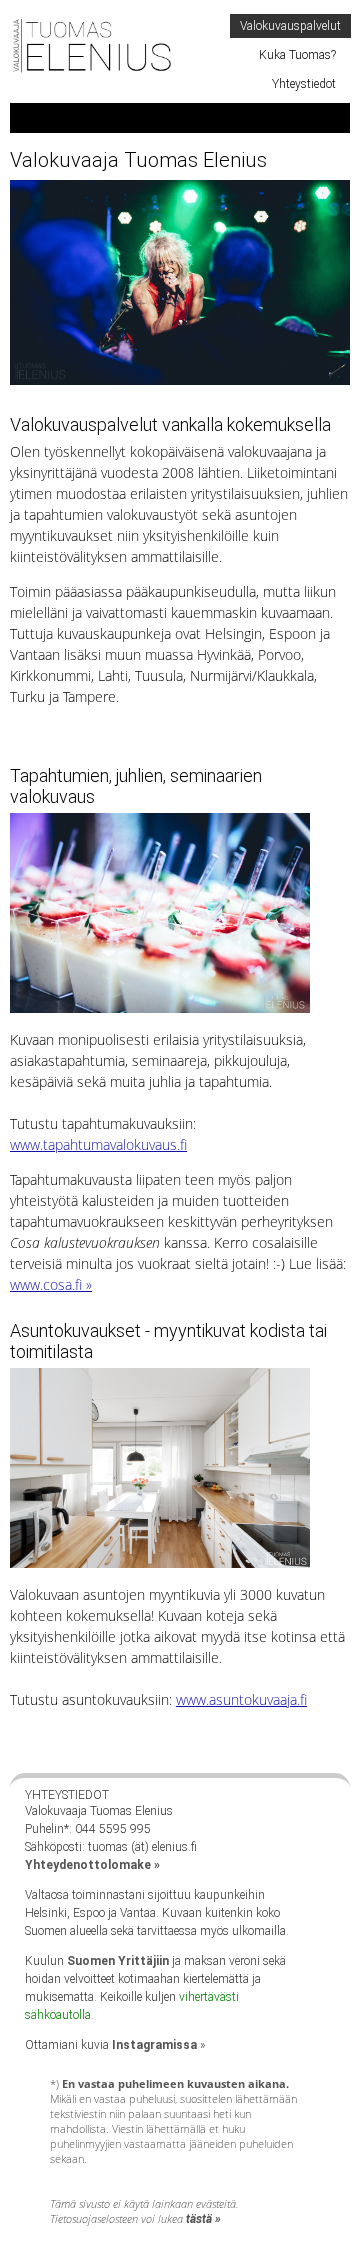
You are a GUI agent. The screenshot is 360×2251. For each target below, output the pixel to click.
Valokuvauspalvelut (290, 26)
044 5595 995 (113, 1829)
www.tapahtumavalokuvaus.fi (98, 1144)
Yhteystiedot (304, 84)
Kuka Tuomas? (297, 55)
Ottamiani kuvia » (115, 2045)
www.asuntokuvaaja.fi (241, 1699)
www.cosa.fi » (51, 1284)
